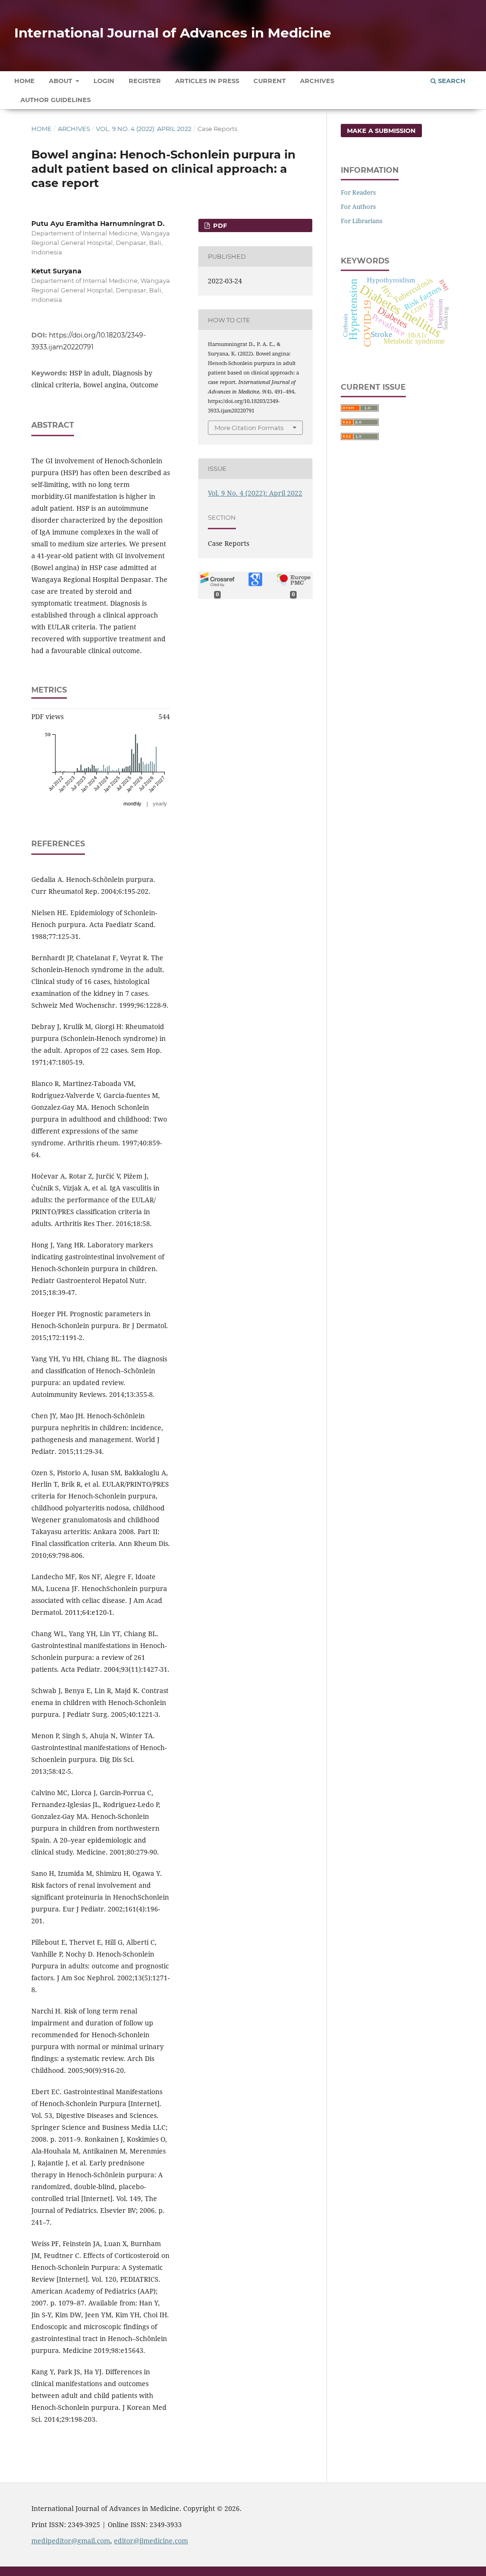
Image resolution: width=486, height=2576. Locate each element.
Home (24, 81)
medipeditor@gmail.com (71, 2541)
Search (451, 81)
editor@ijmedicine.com (151, 2541)
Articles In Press (207, 81)
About (61, 81)
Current (270, 81)
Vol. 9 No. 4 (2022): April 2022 (144, 129)
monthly (132, 804)
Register (145, 81)
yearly (160, 804)
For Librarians (362, 221)
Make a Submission (381, 131)
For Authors (358, 206)
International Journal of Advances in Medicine (173, 33)
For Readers (358, 192)
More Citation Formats (249, 428)
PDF (219, 225)
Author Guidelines (56, 100)
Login (104, 81)
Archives (317, 81)
